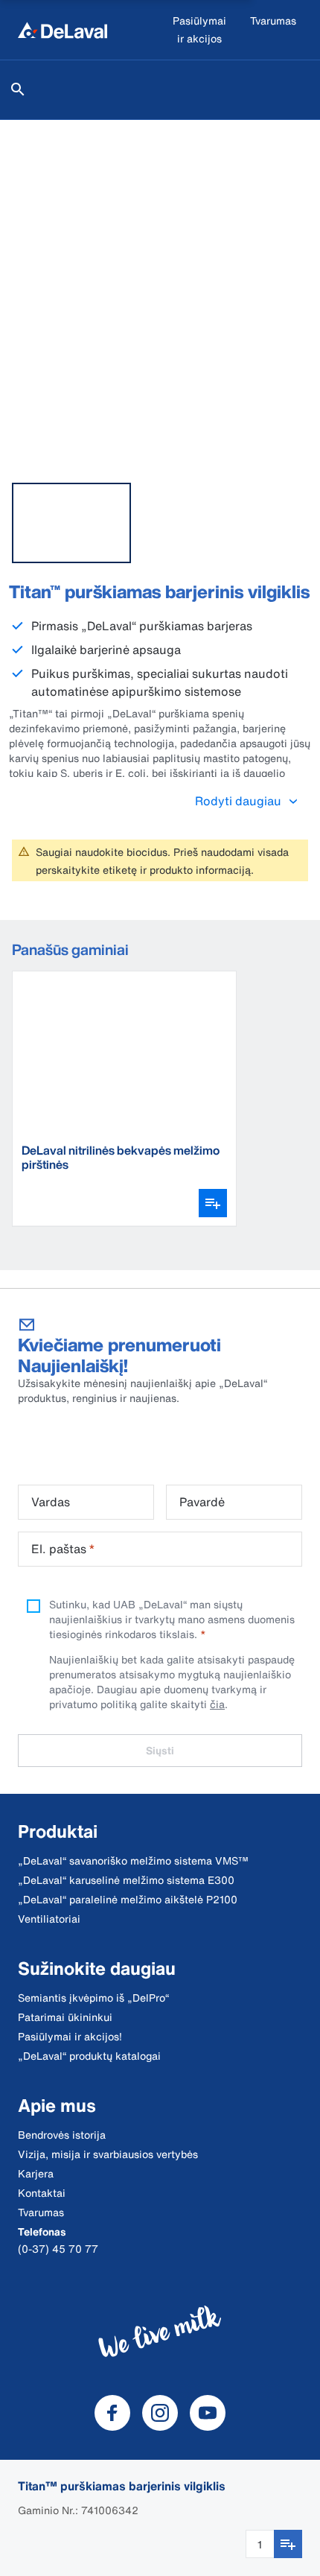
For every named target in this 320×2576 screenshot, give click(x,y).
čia (217, 1704)
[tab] (71, 523)
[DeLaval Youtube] (208, 2413)
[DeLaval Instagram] (160, 2413)
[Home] (63, 30)
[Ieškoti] (18, 89)
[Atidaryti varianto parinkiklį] (213, 1203)
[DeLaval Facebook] (112, 2413)
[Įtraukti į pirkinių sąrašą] (288, 2544)
